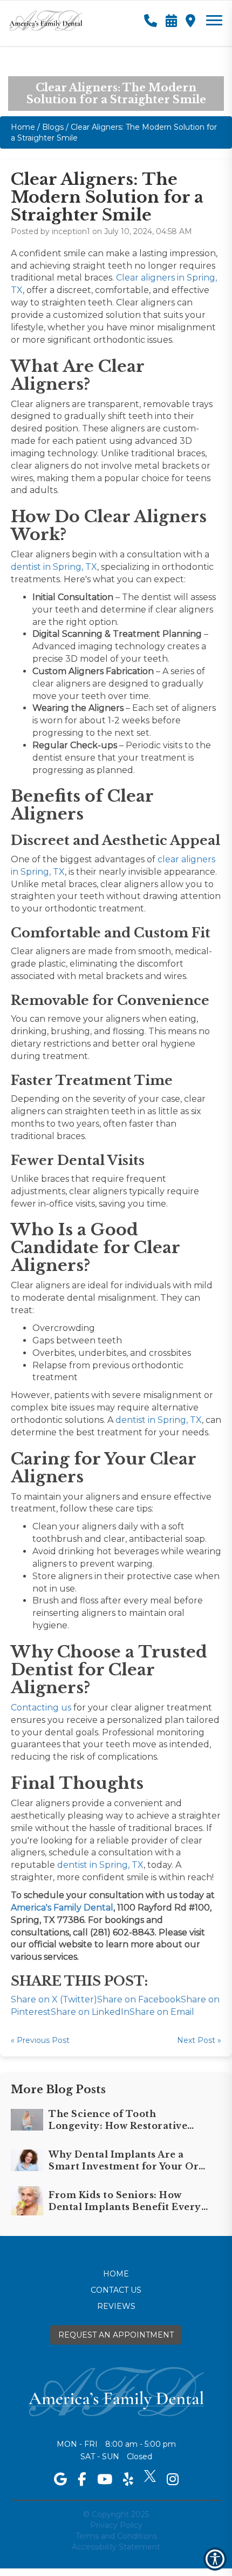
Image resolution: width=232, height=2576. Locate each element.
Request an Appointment (116, 2335)
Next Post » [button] (199, 2040)
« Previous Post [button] (40, 2040)
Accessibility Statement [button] (116, 2547)
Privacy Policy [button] (116, 2525)
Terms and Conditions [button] (116, 2536)
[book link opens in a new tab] (171, 19)
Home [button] (23, 127)
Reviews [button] (116, 2306)
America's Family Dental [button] (62, 1908)
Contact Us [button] (116, 2290)
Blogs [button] (53, 127)
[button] (46, 16)
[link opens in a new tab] (60, 2479)
